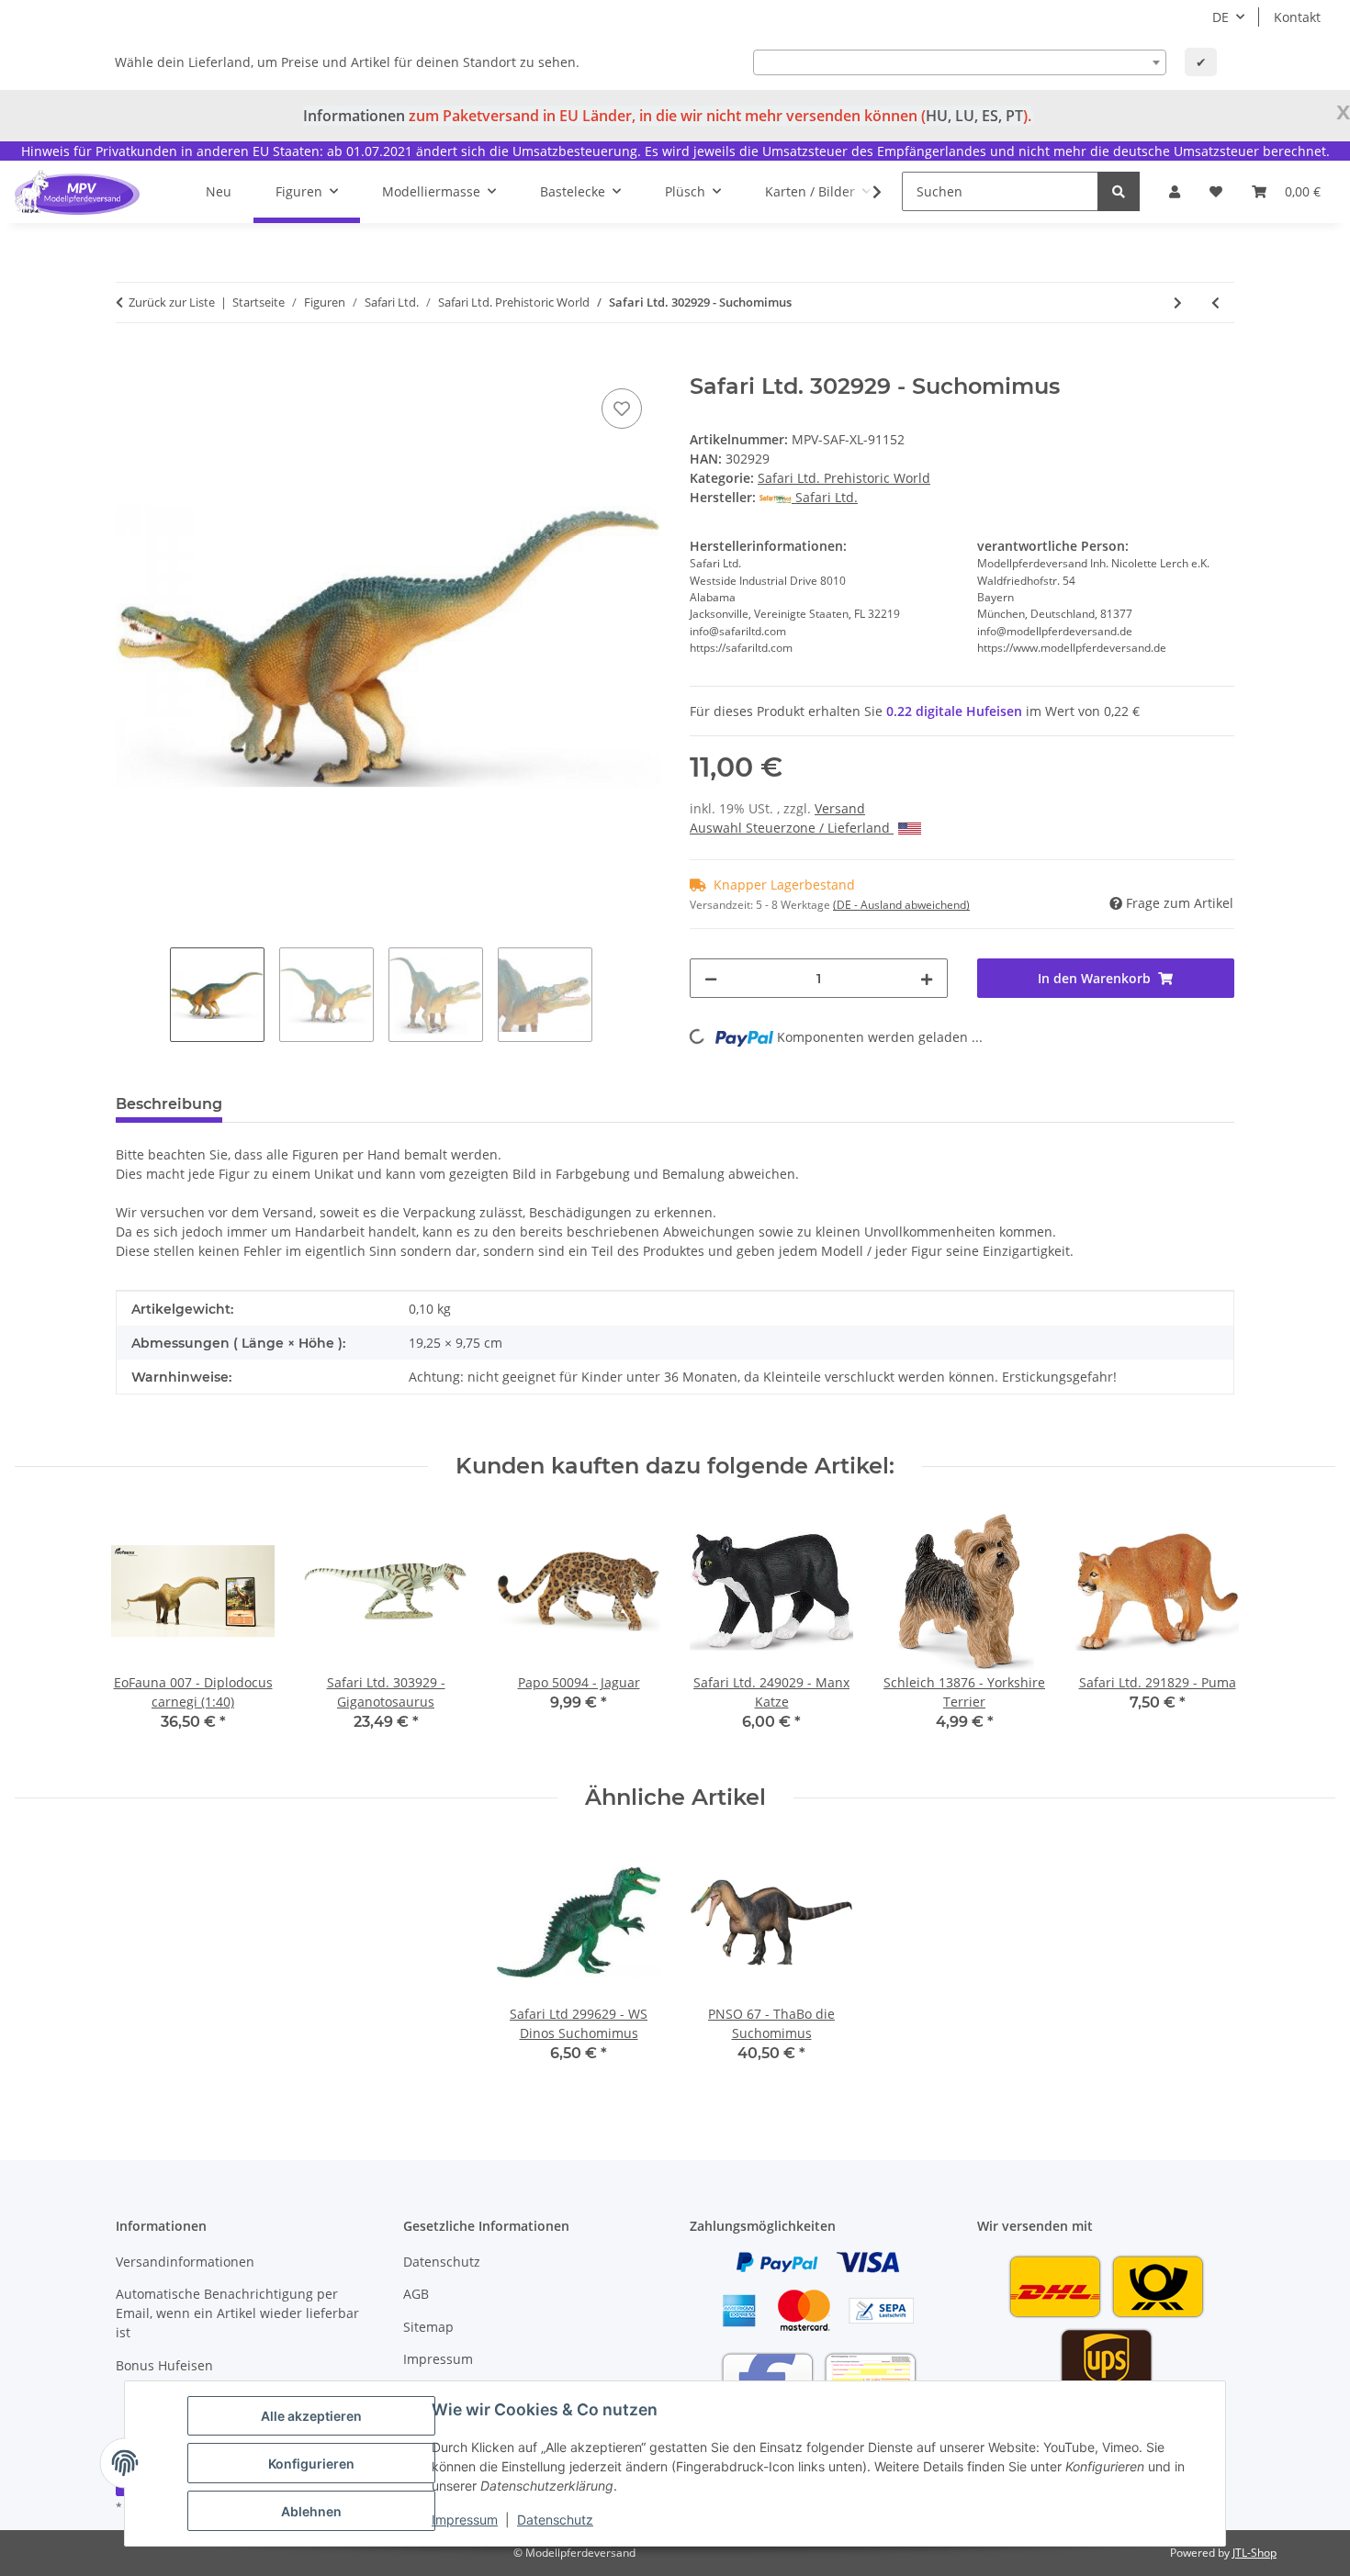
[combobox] (960, 62)
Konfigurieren (311, 2464)
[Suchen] (1119, 191)
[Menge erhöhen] (927, 978)
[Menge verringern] (711, 978)
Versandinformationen (185, 2262)
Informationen (354, 116)
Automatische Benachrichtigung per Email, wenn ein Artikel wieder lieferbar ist (237, 2313)
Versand (840, 808)
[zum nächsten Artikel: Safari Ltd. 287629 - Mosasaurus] (1178, 302)
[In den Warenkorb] (130, 364)
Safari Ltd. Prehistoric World (844, 478)
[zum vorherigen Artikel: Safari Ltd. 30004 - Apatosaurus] (1215, 302)
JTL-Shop (1254, 2553)
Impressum (465, 2520)
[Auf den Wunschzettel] (622, 409)
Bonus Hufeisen (164, 2365)
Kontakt (1297, 17)
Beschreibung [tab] (169, 1104)
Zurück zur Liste (172, 302)
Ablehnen (311, 2511)
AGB (416, 2294)
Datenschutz (555, 2520)
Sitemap (428, 2327)
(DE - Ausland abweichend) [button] (901, 905)
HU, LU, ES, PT (974, 116)
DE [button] (1221, 17)
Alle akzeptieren (311, 2416)
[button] (1175, 191)
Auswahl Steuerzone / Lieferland (792, 828)
